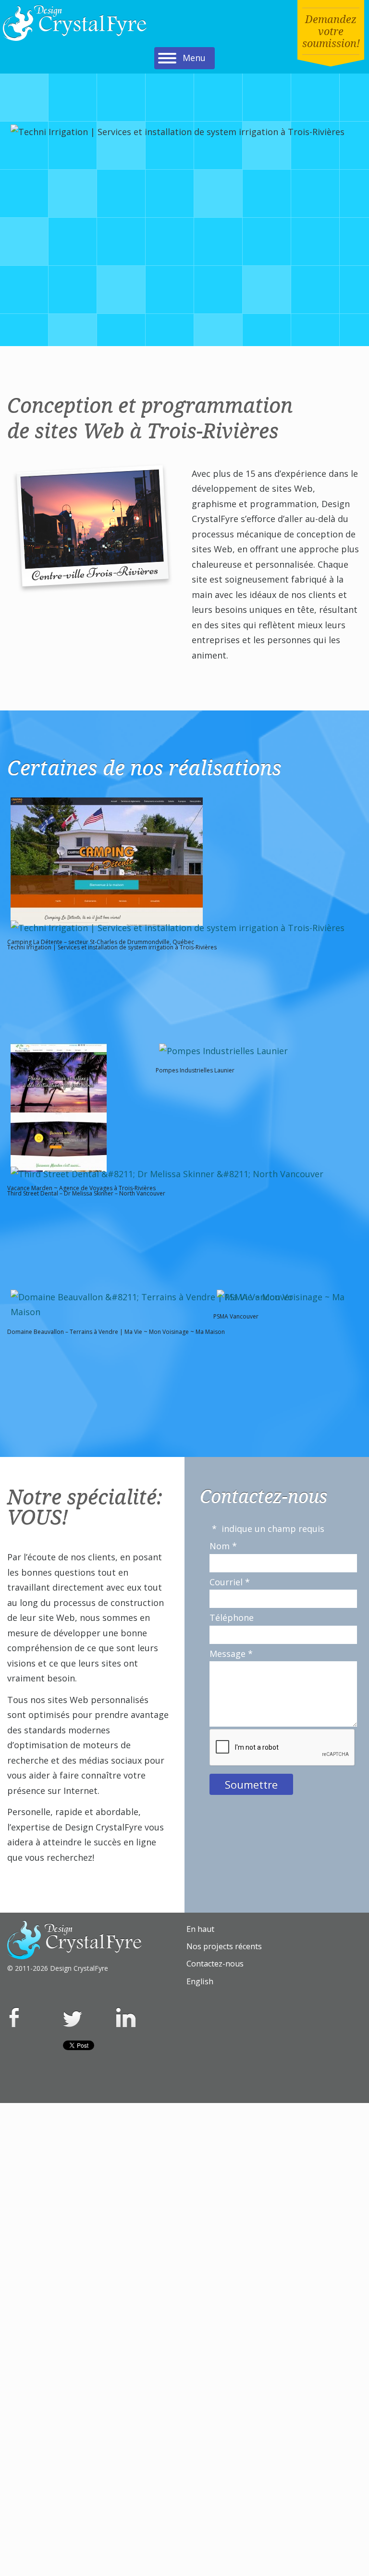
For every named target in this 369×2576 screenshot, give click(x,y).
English (200, 1981)
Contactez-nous (215, 1964)
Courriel (230, 1582)
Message (231, 1654)
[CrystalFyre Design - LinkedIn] (126, 2014)
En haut (200, 1929)
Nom (223, 1546)
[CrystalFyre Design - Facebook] (14, 2014)
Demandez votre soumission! (331, 31)
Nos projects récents (224, 1946)
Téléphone (232, 1618)
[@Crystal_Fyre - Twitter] (73, 2017)
